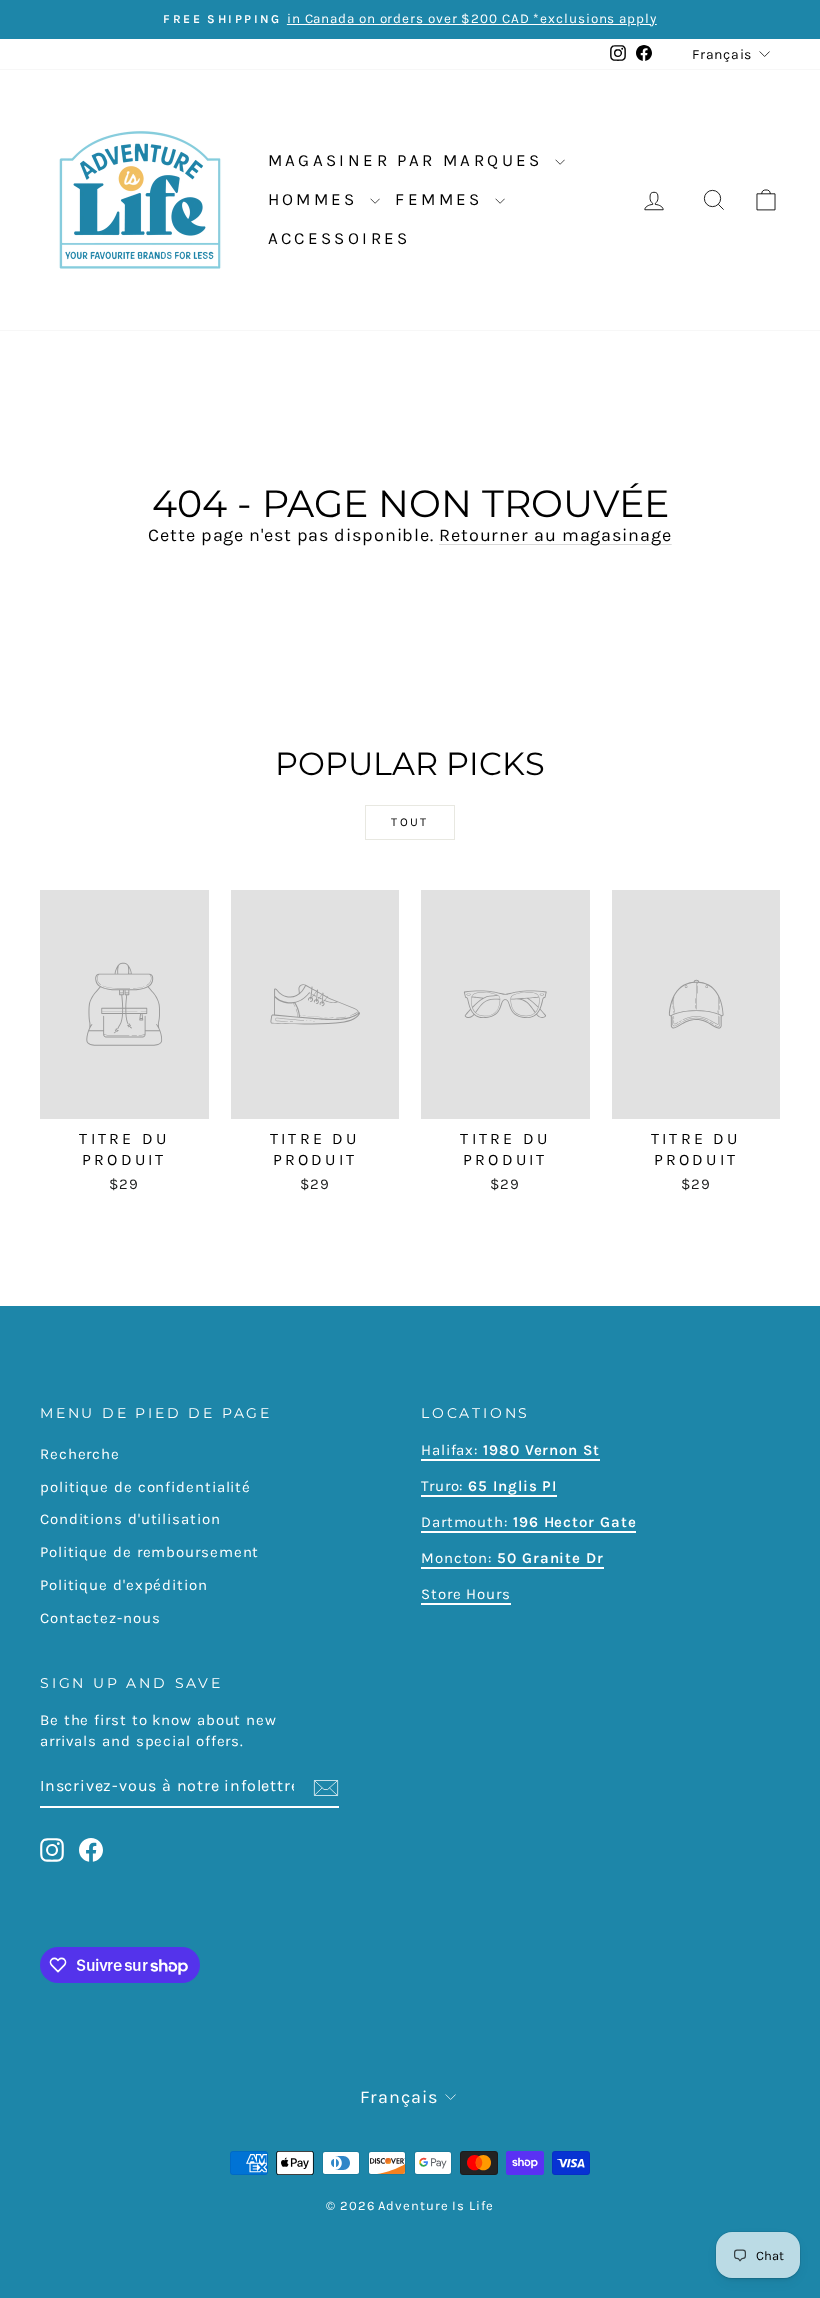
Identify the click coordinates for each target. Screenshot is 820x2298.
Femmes (442, 199)
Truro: (489, 1486)
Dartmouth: (528, 1522)
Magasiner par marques (409, 160)
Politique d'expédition (124, 1585)
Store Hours (466, 1594)
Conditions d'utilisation (130, 1519)
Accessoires (339, 238)
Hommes (317, 199)
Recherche (80, 1454)
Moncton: (512, 1558)
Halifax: (452, 1450)
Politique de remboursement (149, 1552)
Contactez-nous (100, 1618)
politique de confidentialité (145, 1487)
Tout (410, 822)
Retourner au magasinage (555, 535)
